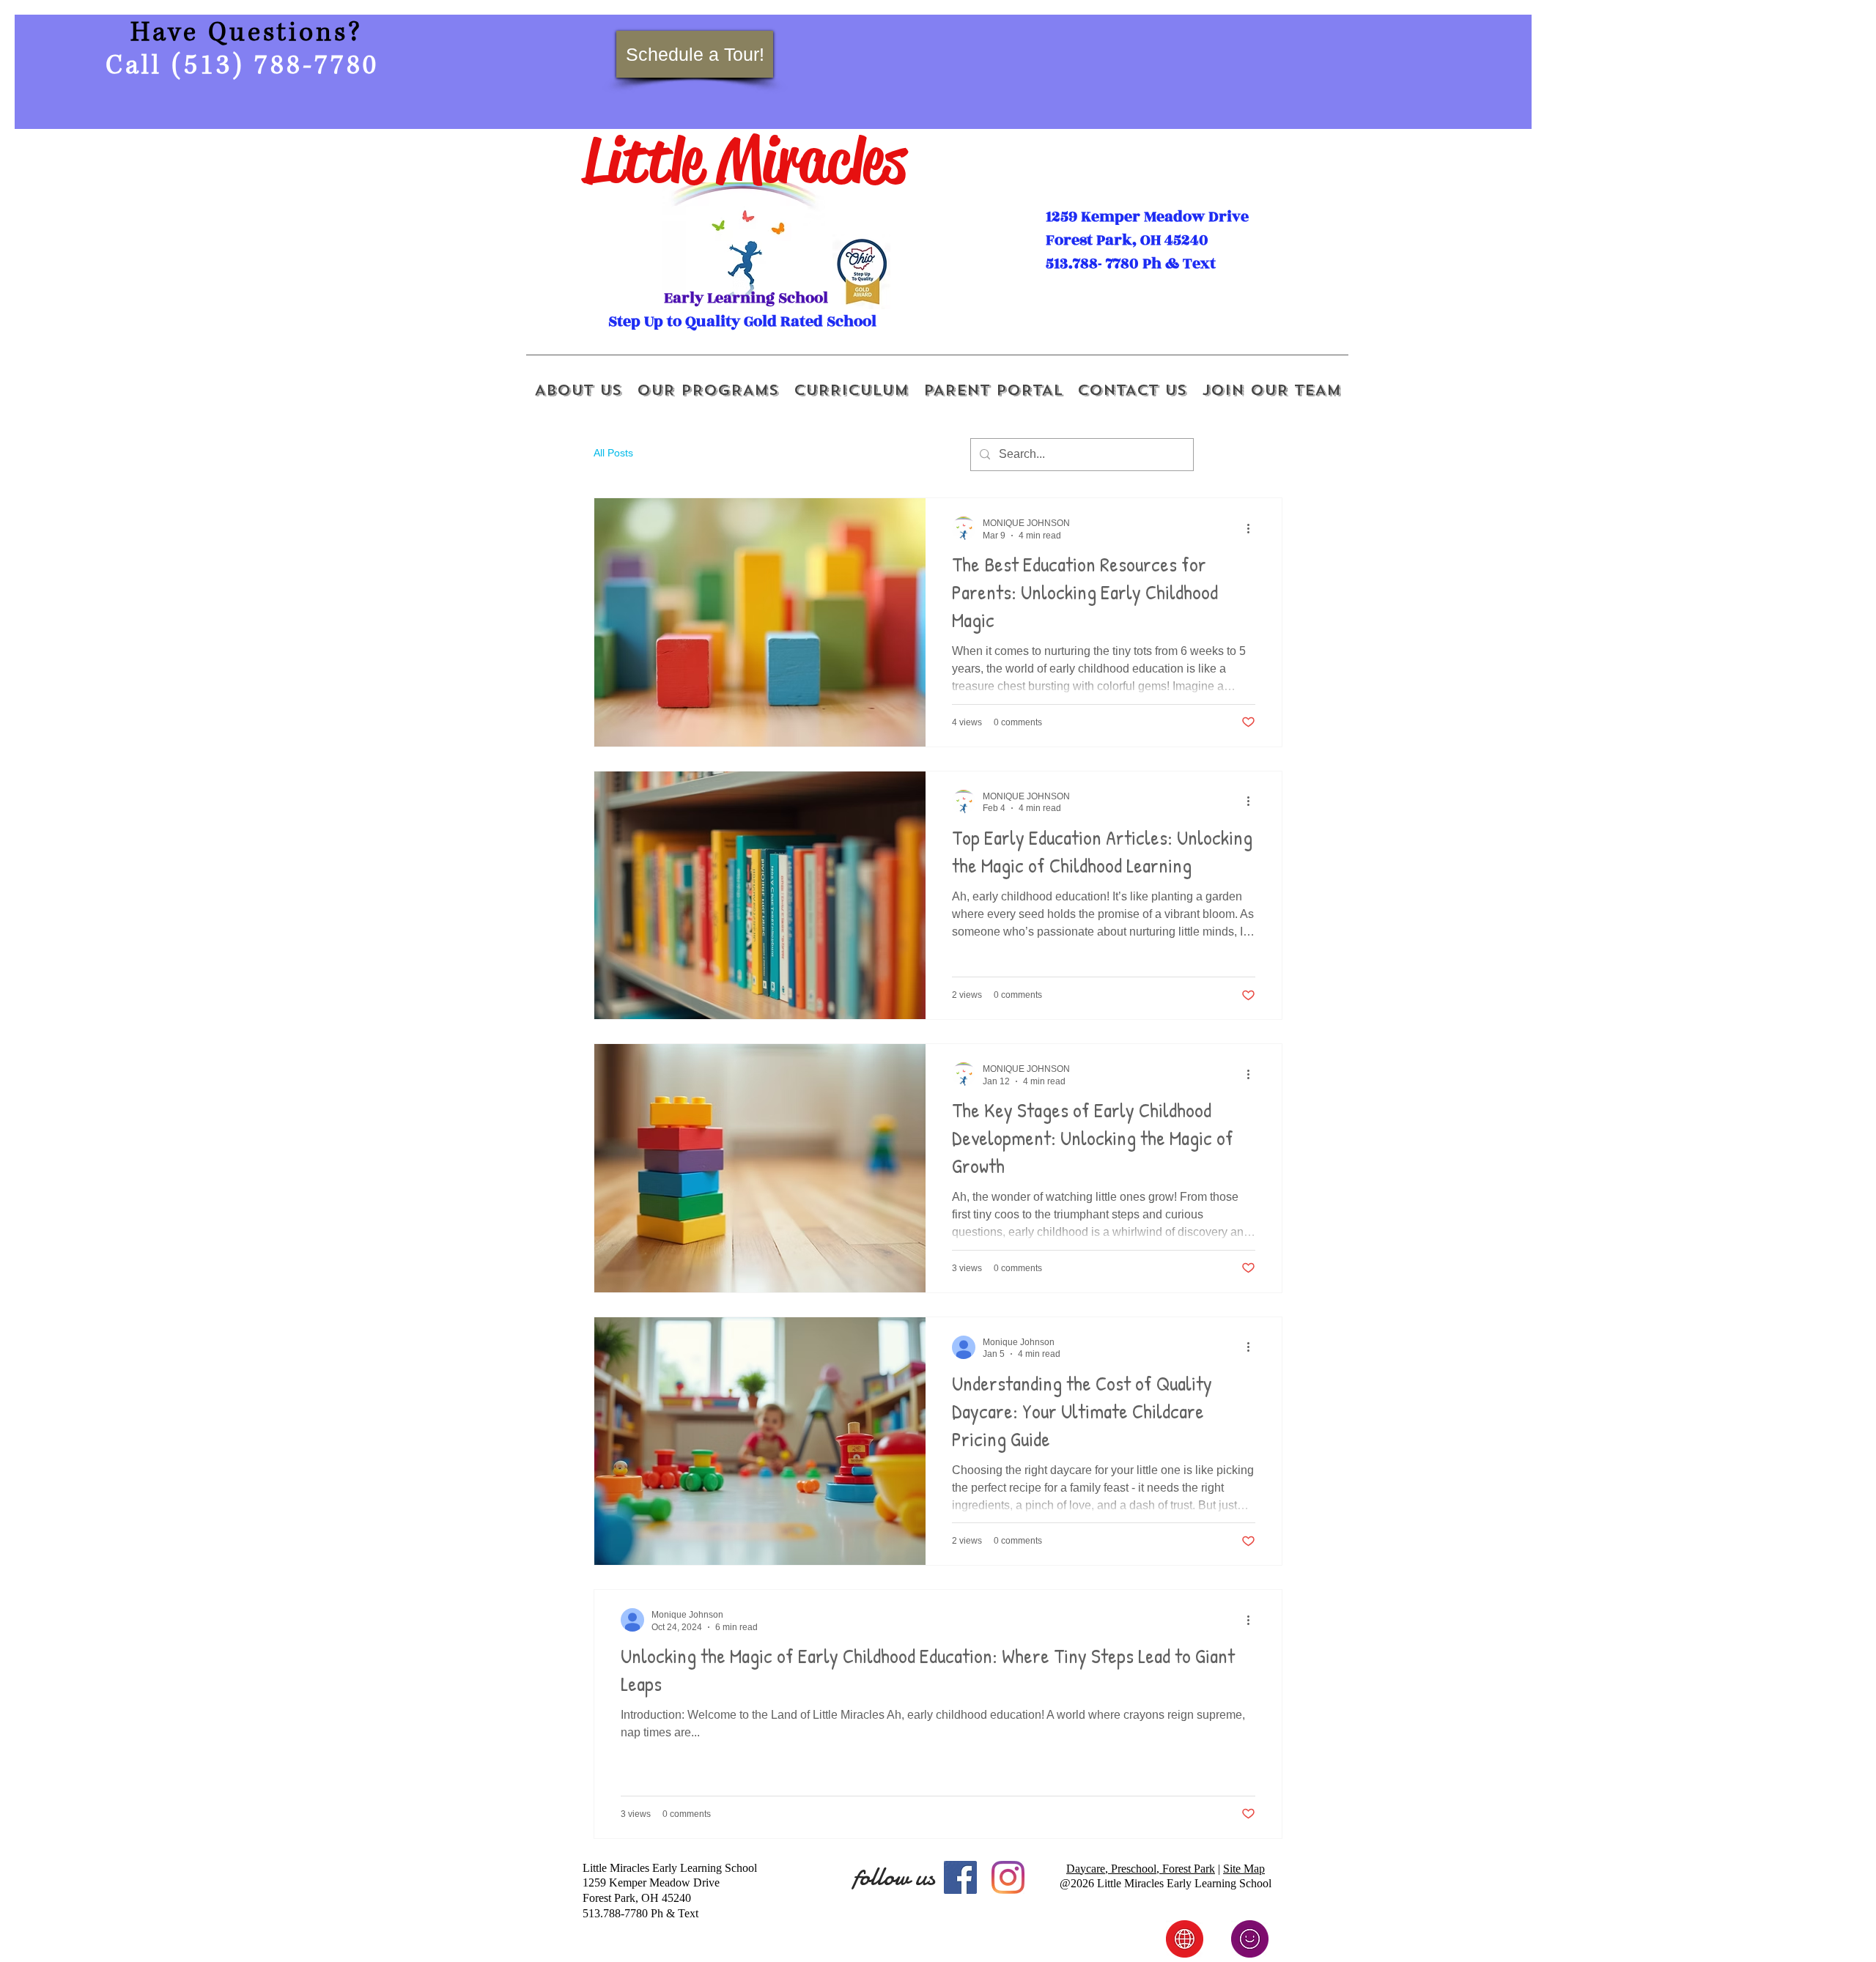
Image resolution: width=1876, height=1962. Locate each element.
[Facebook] (960, 1877)
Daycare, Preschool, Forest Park (1141, 1869)
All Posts (613, 453)
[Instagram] (1008, 1877)
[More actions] (1253, 528)
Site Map (1244, 1869)
